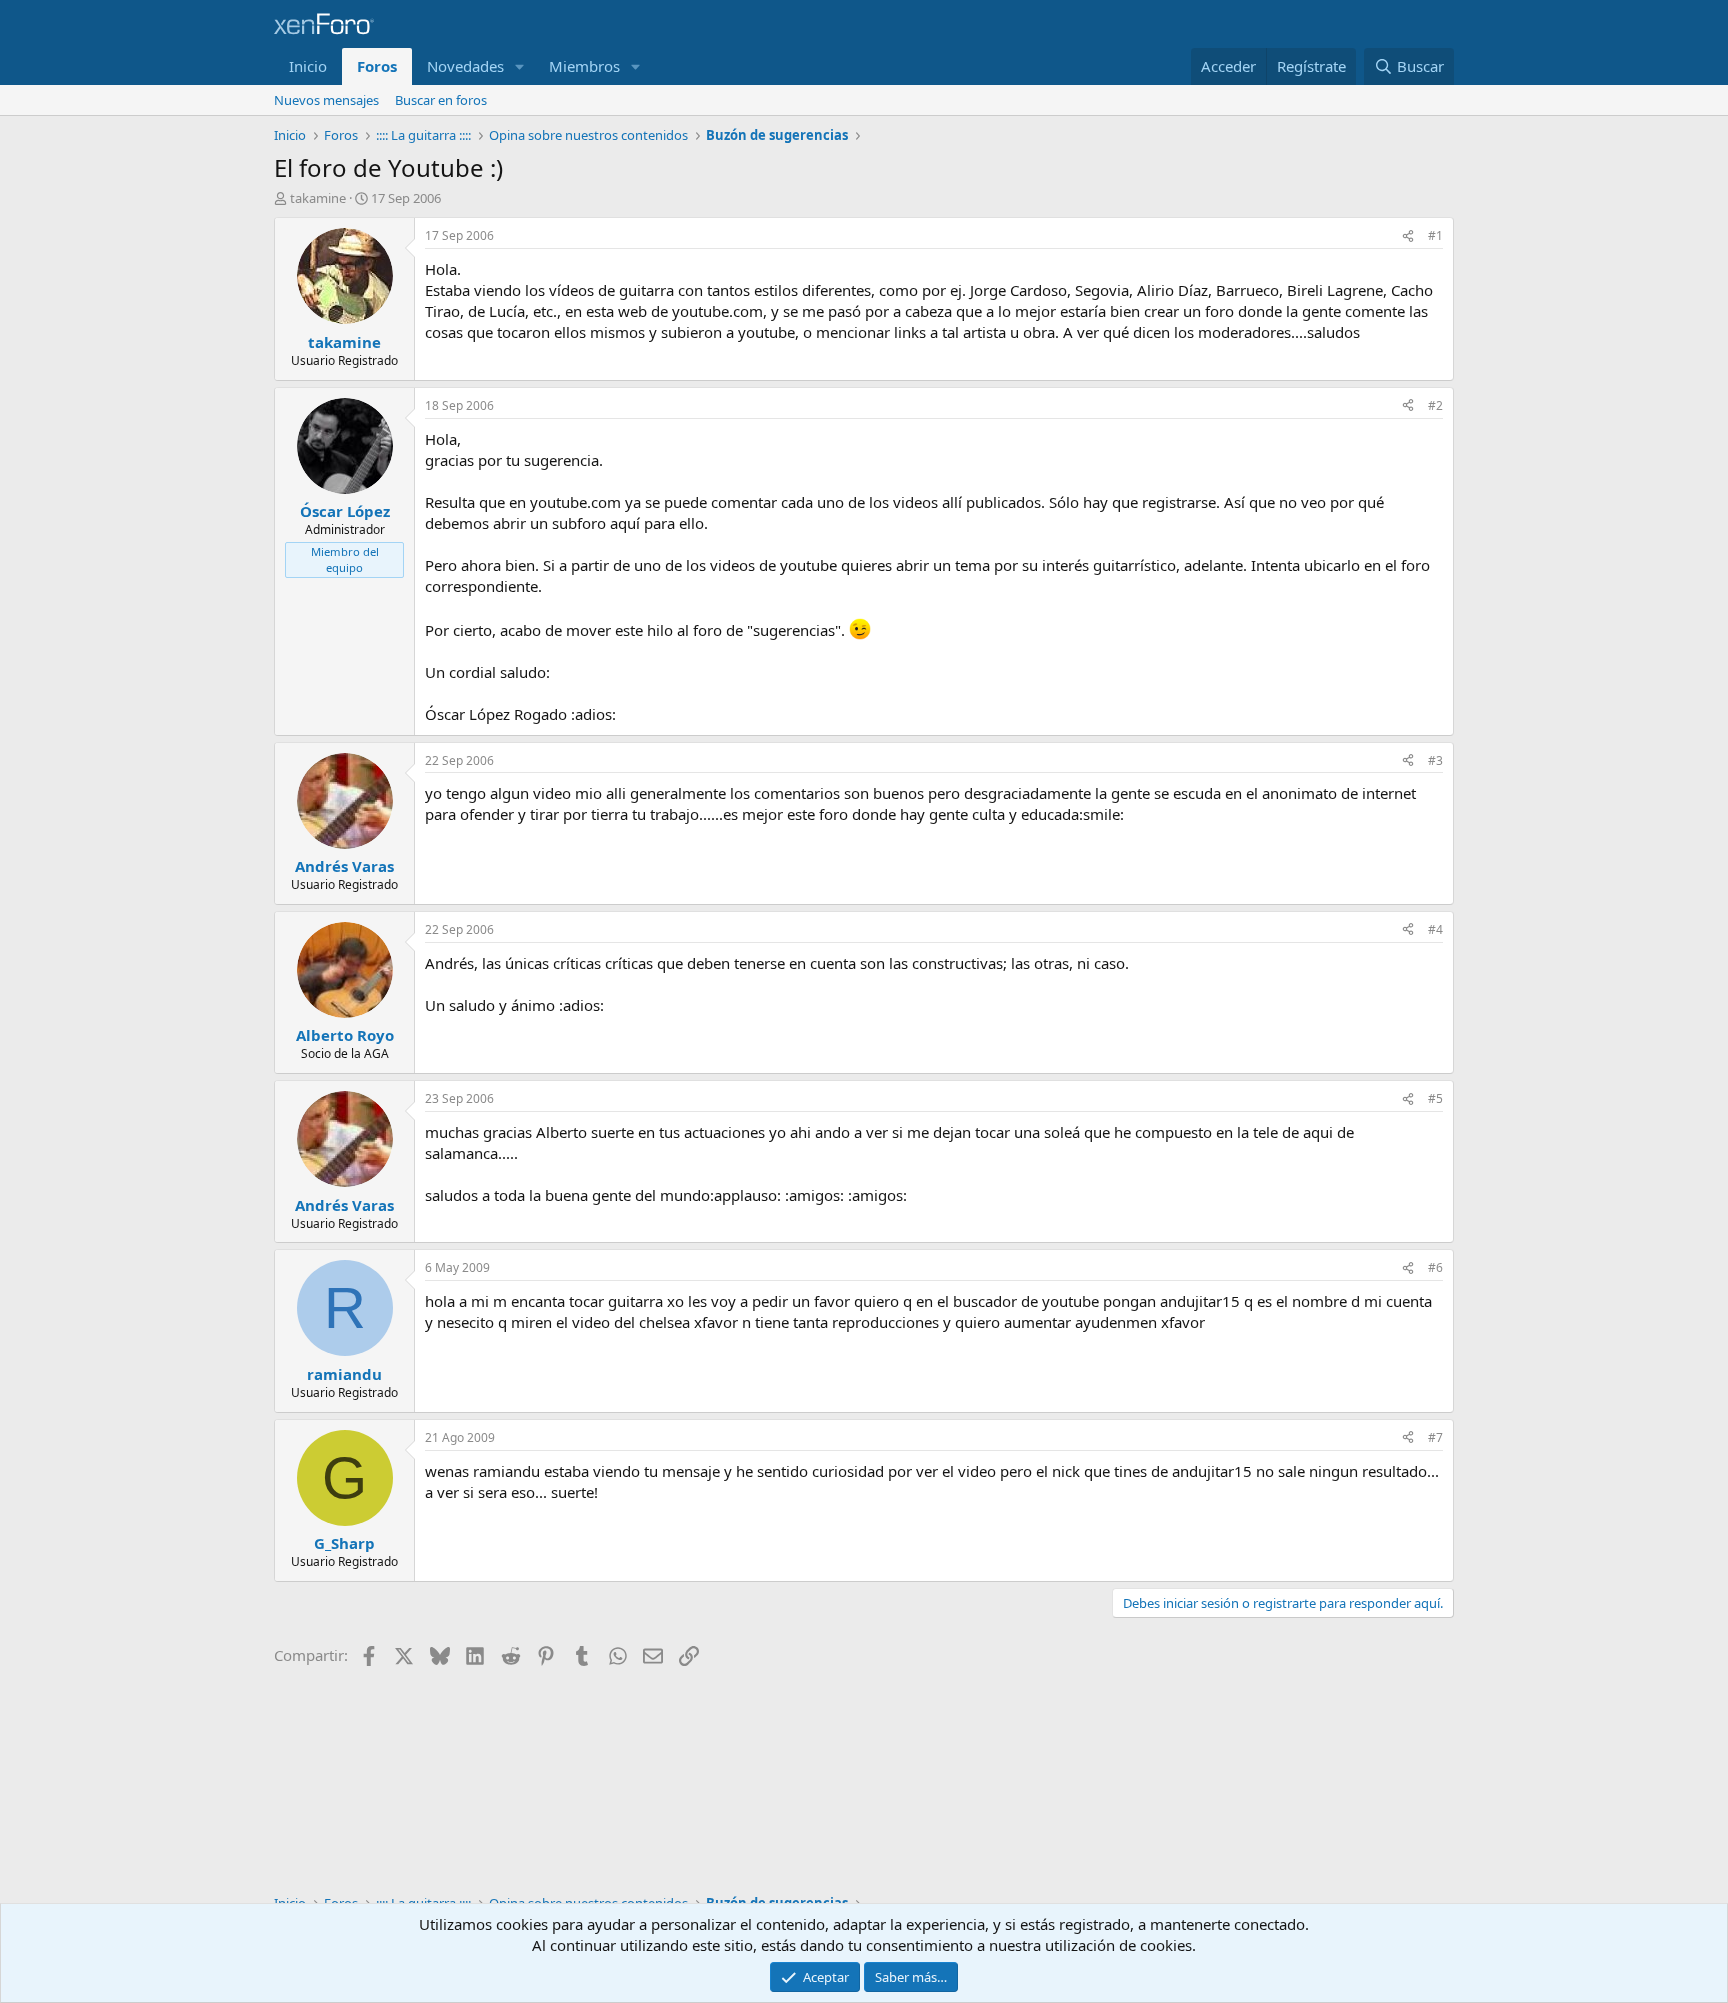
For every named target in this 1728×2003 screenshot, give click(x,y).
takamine (318, 198)
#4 (1435, 929)
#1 (1435, 235)
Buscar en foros (441, 100)
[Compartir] (1408, 236)
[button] (520, 66)
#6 (1435, 1267)
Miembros (584, 66)
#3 (1435, 760)
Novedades (465, 66)
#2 (1435, 405)
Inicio (308, 66)
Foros (377, 66)
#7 (1435, 1437)
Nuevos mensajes (326, 100)
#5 (1435, 1098)
